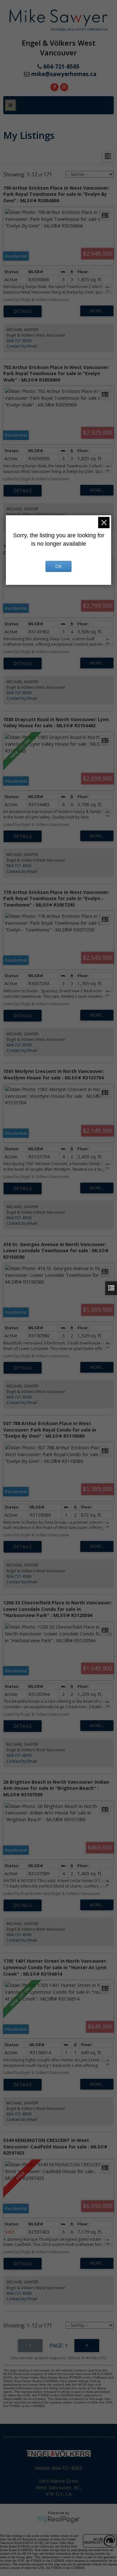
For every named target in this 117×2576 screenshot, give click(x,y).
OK (58, 566)
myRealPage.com (59, 2520)
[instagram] (63, 86)
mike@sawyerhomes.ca (64, 74)
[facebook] (54, 86)
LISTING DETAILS (23, 311)
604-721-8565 (19, 341)
